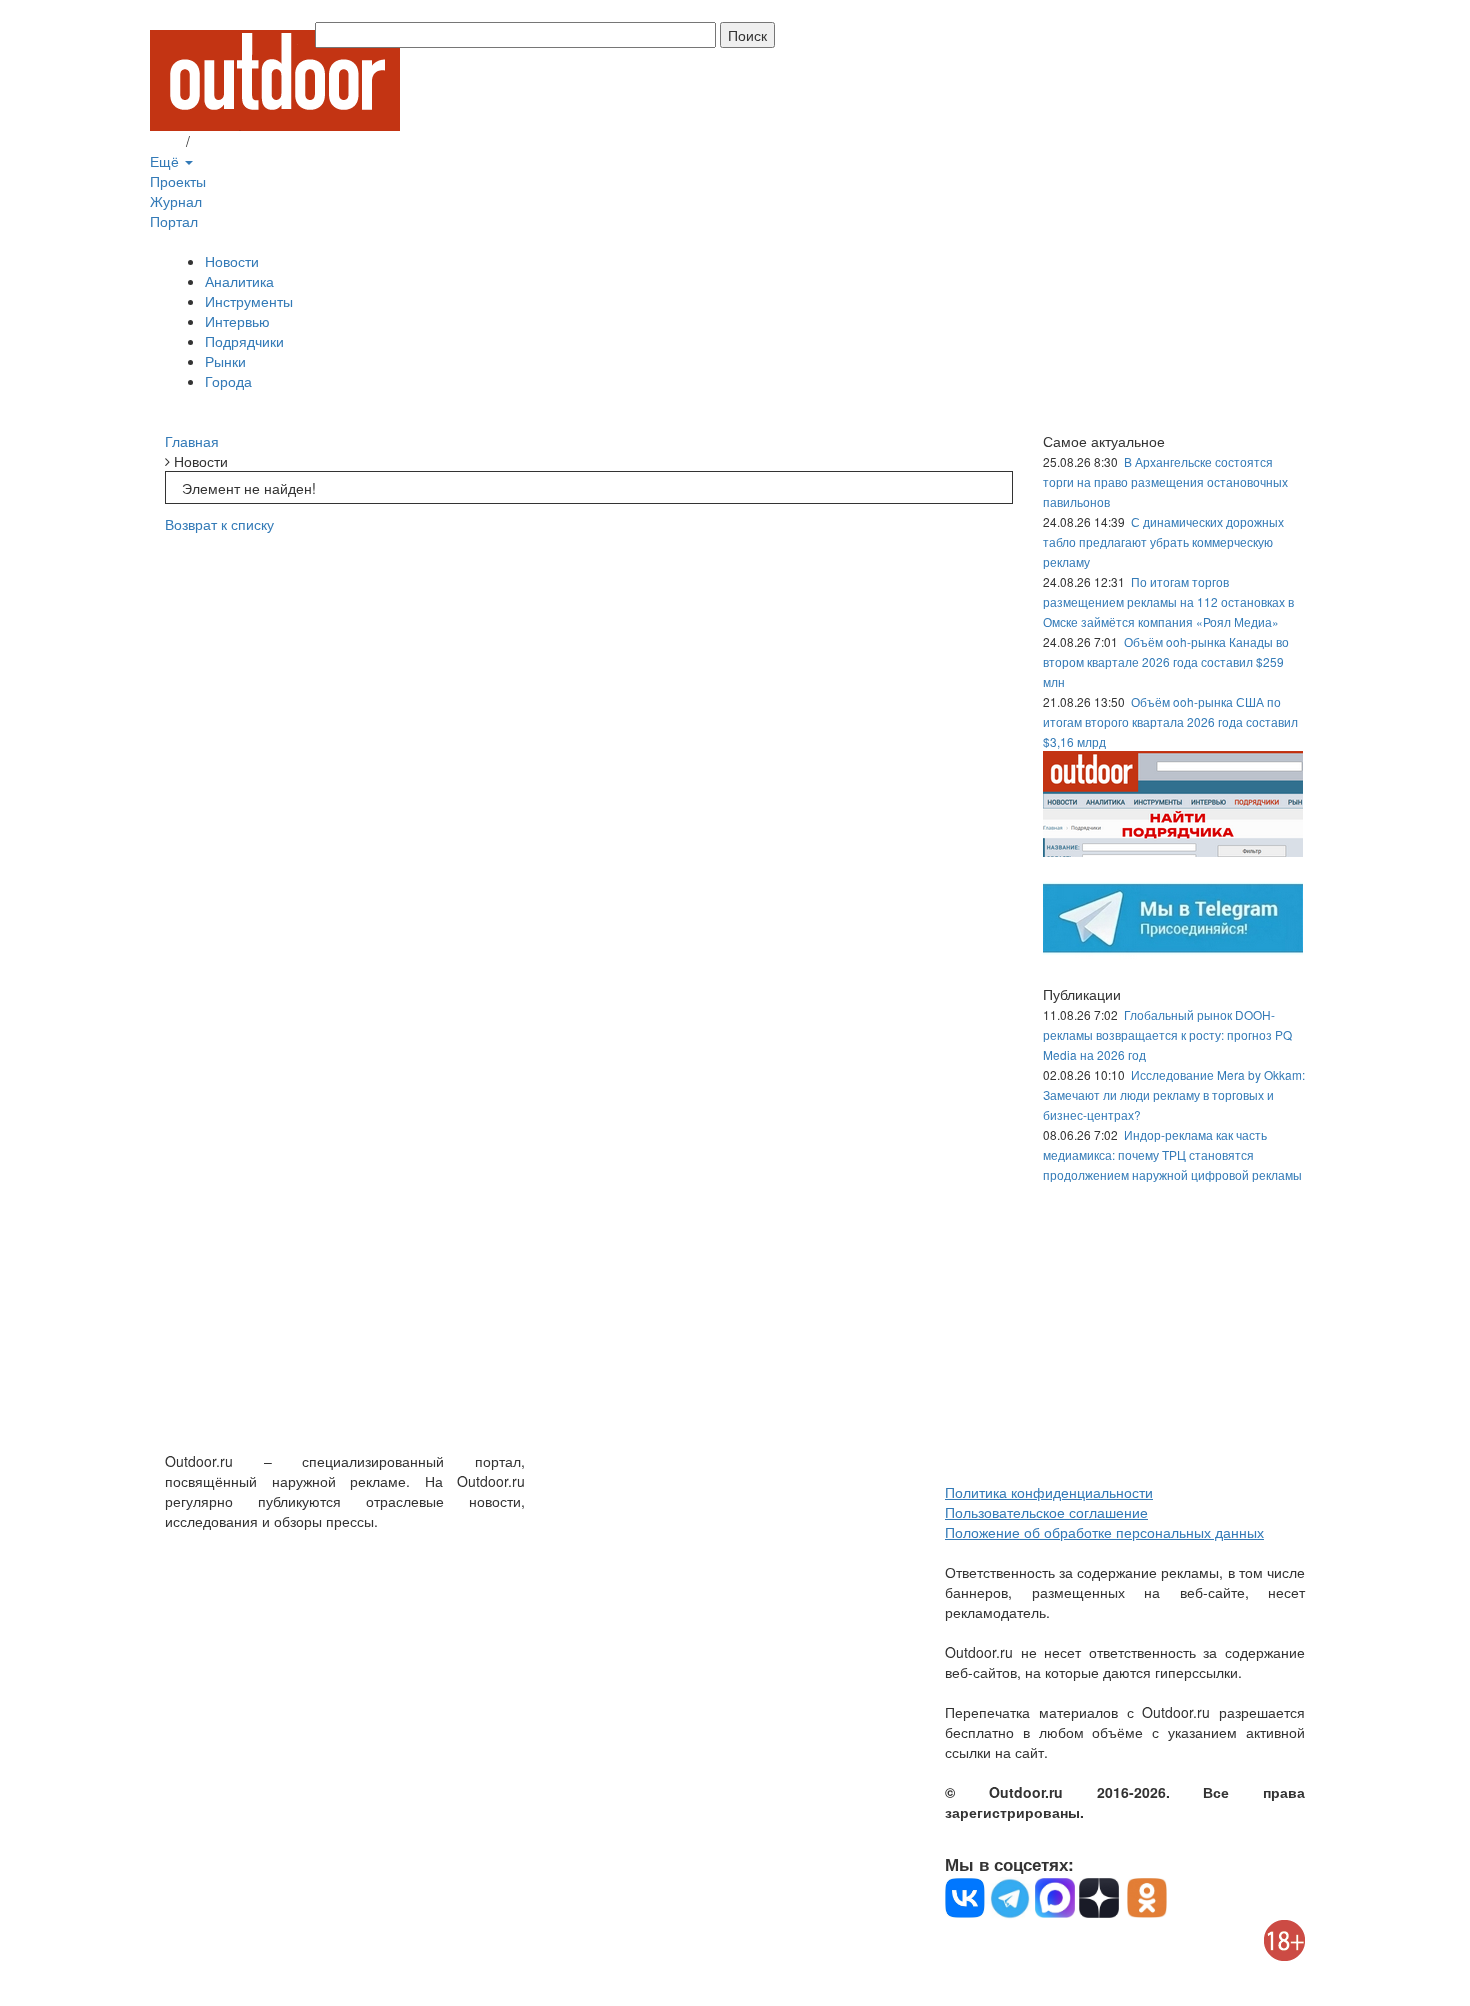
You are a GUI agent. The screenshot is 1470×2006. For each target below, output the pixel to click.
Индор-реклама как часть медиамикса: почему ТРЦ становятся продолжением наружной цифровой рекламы (1172, 1154)
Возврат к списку (219, 524)
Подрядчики (244, 341)
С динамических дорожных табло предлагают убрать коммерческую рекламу (1163, 541)
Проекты (178, 181)
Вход (166, 141)
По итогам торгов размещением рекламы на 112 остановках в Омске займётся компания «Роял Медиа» (1168, 601)
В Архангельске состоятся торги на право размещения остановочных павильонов (1165, 481)
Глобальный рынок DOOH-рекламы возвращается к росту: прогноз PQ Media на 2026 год (1167, 1034)
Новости (232, 261)
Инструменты (249, 301)
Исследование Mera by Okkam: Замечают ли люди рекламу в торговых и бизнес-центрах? (1174, 1094)
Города (228, 381)
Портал (174, 221)
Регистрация (235, 141)
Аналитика (239, 281)
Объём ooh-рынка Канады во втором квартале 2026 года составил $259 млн (1166, 661)
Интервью (237, 321)
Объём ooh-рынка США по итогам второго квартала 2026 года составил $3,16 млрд (1170, 721)
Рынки (225, 361)
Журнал (176, 201)
